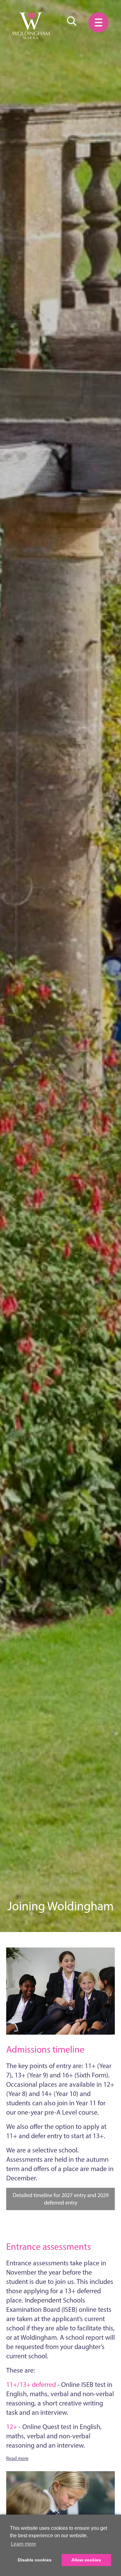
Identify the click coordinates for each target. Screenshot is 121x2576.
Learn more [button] (23, 2544)
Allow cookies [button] (86, 2560)
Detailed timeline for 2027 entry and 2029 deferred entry (61, 2199)
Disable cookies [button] (35, 2560)
